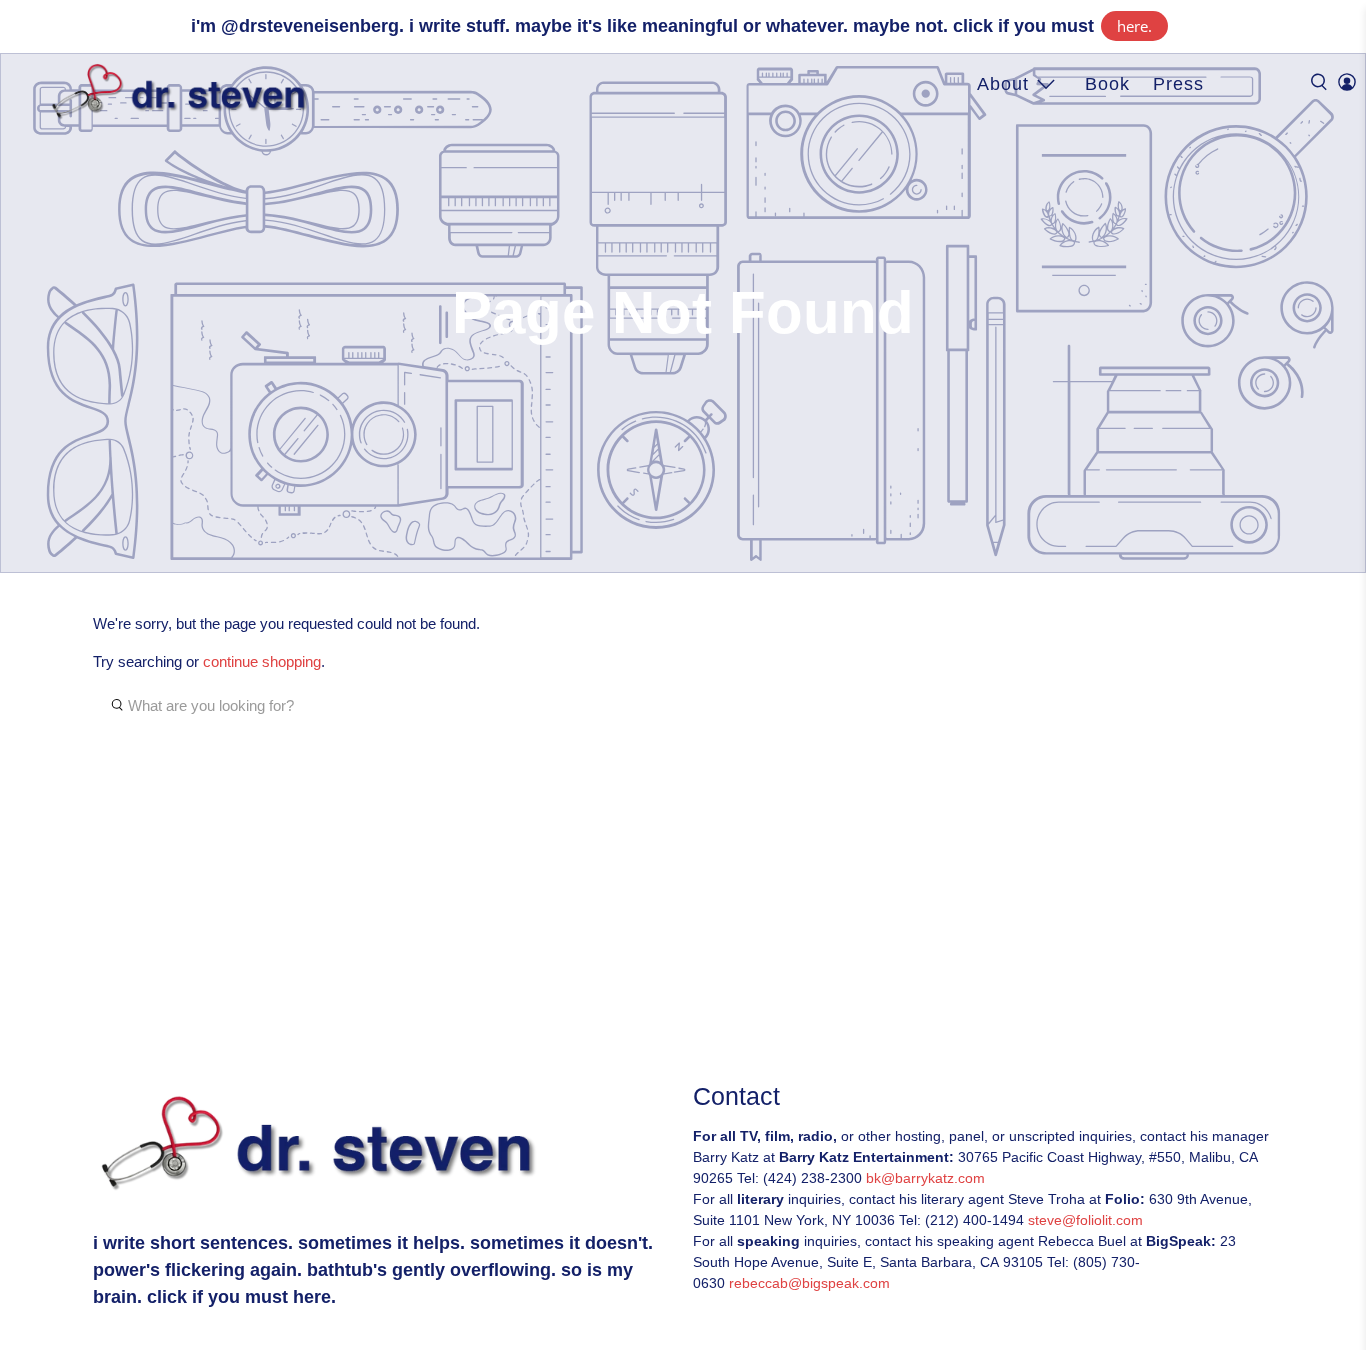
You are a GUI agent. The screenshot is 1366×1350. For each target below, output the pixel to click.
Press (1178, 84)
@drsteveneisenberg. (312, 26)
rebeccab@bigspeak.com (809, 1283)
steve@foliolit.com (1085, 1220)
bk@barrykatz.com (925, 1178)
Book (1107, 84)
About (1003, 84)
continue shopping (262, 661)
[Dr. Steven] (183, 92)
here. (1134, 26)
